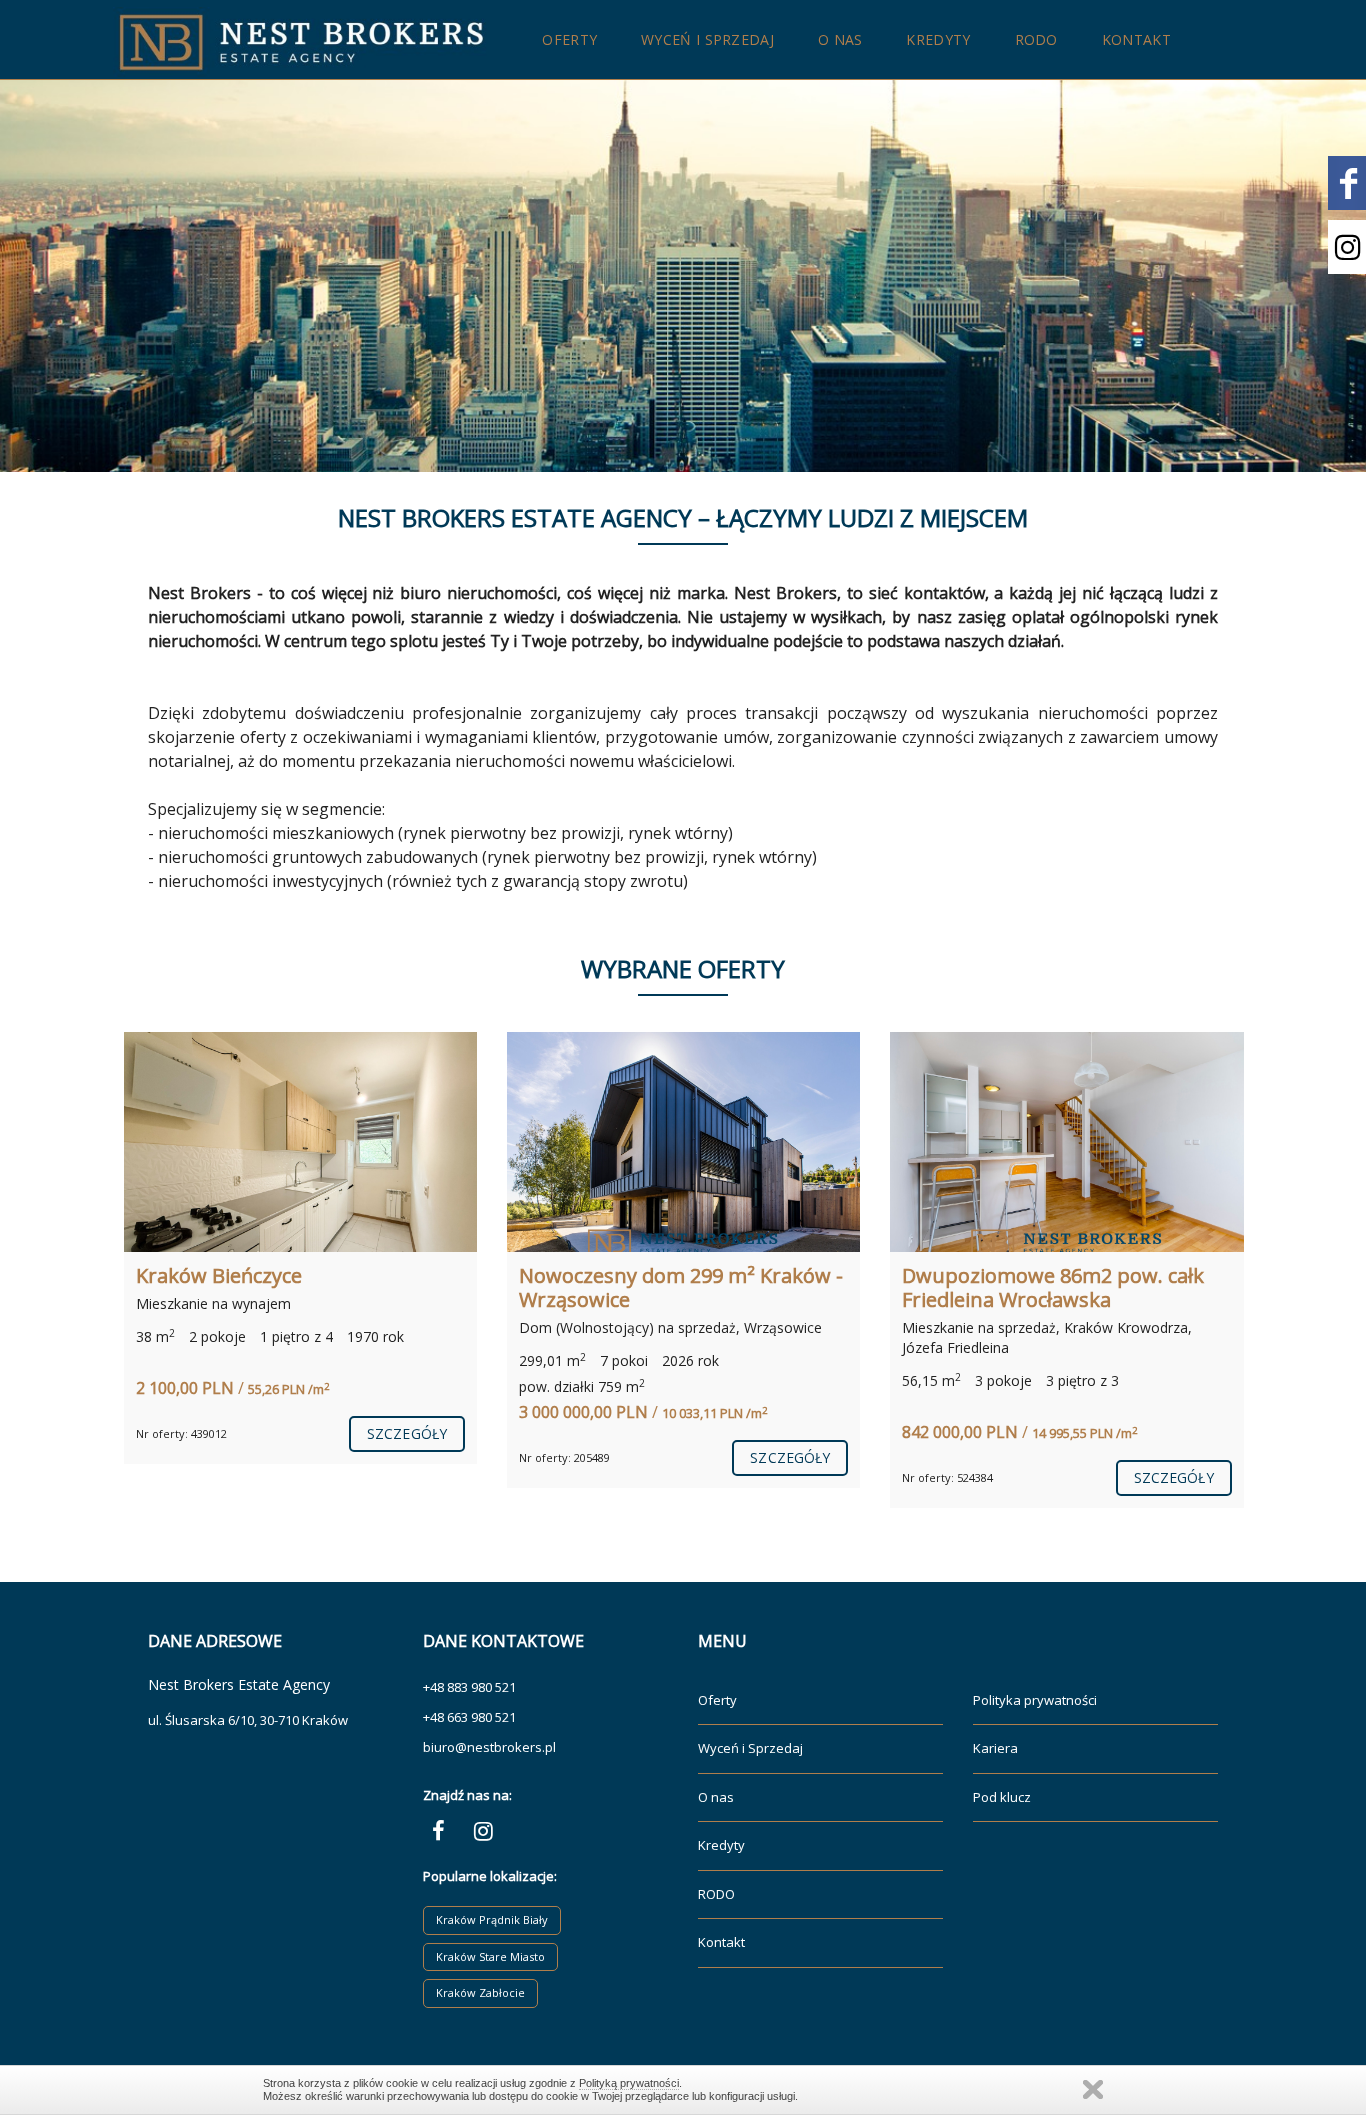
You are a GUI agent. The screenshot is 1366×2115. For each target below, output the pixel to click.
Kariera (995, 1748)
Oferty (569, 39)
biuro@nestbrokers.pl (489, 1747)
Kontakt (1136, 39)
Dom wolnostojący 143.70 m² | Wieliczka (1063, 1287)
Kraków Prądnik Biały (492, 1919)
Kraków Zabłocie (480, 1992)
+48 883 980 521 (469, 1687)
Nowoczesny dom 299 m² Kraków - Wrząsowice (315, 1287)
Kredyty (938, 39)
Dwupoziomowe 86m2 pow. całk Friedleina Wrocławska (688, 1287)
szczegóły (425, 1457)
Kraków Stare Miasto (490, 1956)
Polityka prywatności (1035, 1700)
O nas (840, 39)
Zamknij (1093, 2089)
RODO (1036, 39)
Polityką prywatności (629, 2083)
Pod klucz (1002, 1797)
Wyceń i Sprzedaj (707, 39)
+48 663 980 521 (469, 1717)
